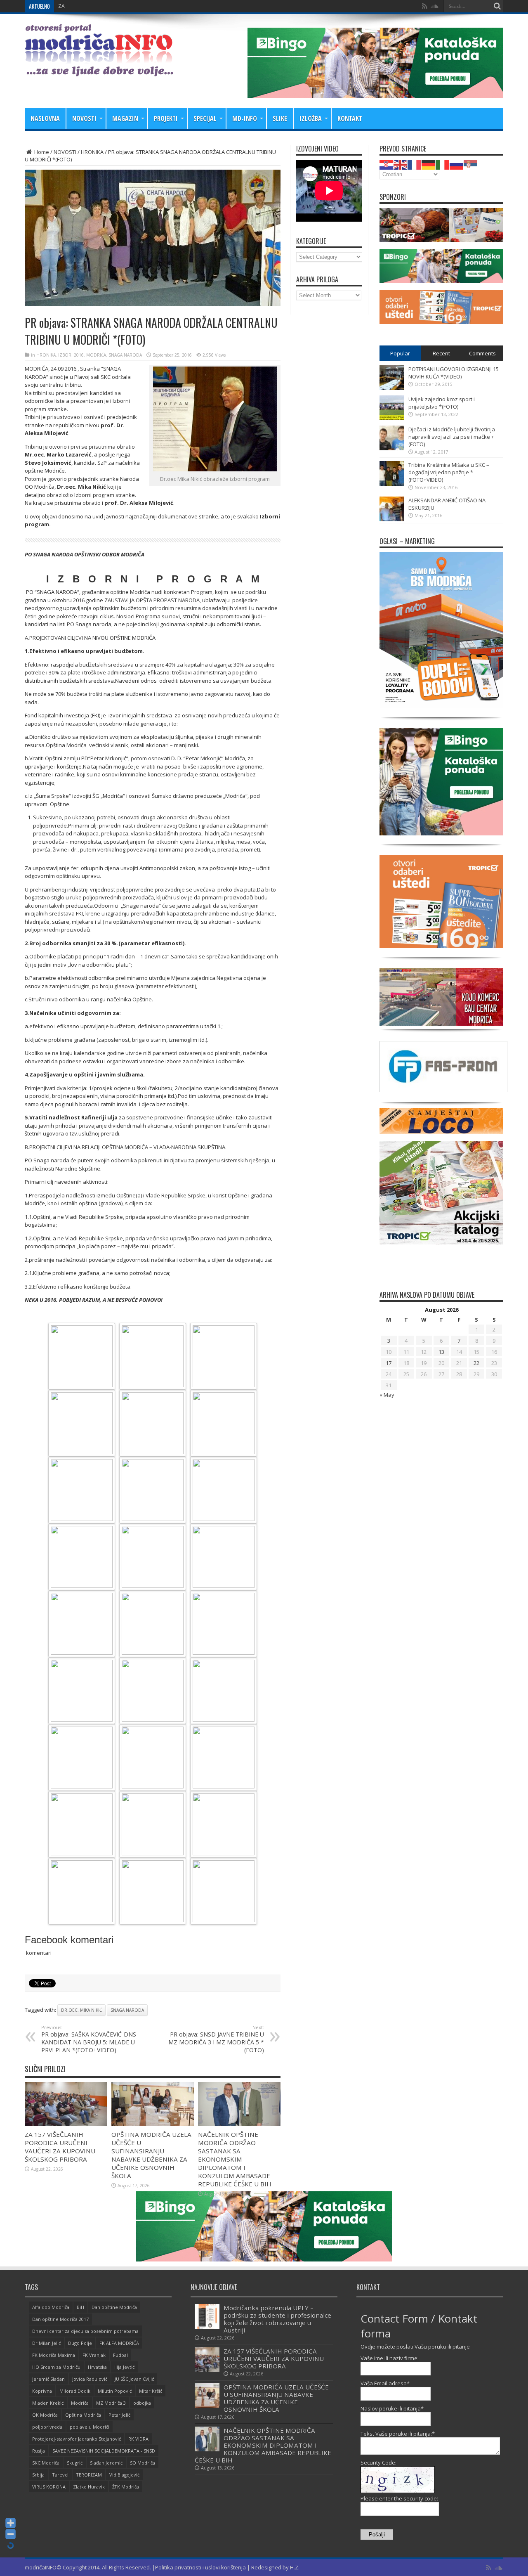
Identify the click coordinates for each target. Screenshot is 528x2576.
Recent (441, 353)
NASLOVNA (45, 118)
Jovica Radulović (90, 2379)
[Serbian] (471, 164)
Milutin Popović (115, 2391)
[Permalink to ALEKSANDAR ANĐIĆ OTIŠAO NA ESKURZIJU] (392, 519)
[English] (401, 164)
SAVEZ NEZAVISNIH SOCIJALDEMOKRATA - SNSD (104, 2451)
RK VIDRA (138, 2439)
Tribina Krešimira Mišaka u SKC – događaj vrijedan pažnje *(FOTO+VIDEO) (449, 472)
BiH (80, 2307)
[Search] (497, 6)
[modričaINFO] (99, 70)
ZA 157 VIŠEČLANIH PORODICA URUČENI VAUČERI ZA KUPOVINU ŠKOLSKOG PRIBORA (157, 6)
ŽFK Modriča (126, 2487)
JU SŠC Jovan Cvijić (134, 2379)
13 (441, 1352)
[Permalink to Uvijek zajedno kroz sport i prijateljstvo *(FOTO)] (392, 418)
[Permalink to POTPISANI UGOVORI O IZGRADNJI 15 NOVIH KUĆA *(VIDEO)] (392, 388)
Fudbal (120, 2355)
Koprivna (42, 2391)
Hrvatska (97, 2367)
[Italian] (443, 164)
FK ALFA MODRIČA (119, 2343)
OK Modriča (45, 2415)
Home (41, 152)
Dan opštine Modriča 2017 (60, 2319)
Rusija (39, 2451)
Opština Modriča (83, 2415)
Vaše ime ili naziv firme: (390, 2358)
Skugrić (75, 2463)
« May (387, 1395)
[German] (429, 164)
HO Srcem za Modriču (56, 2367)
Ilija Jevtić (124, 2367)
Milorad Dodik (75, 2391)
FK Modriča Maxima (54, 2355)
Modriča (80, 2403)
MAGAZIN (125, 118)
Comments (482, 353)
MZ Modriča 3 (111, 2403)
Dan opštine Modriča (114, 2307)
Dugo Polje (80, 2343)
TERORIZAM (89, 2475)
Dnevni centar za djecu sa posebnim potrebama (85, 2331)
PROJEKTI (166, 118)
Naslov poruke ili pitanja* (392, 2408)
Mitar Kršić (151, 2391)
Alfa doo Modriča (51, 2307)
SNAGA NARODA (125, 355)
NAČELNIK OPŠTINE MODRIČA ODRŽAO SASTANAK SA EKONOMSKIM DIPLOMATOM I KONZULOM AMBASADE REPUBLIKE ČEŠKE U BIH (235, 2159)
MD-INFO (245, 118)
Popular (400, 353)
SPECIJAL (205, 118)
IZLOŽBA (311, 118)
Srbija (38, 2475)
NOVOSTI (84, 118)
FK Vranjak (94, 2355)
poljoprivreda (47, 2427)
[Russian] (457, 164)
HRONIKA (92, 152)
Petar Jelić (119, 2415)
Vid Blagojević (124, 2475)
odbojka (142, 2403)
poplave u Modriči (90, 2427)
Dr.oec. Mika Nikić (81, 2010)
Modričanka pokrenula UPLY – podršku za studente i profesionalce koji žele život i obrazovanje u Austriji (277, 2319)
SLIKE (280, 118)
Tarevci (60, 2475)
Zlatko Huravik (89, 2487)
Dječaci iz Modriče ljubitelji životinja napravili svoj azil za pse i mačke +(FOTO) (452, 437)
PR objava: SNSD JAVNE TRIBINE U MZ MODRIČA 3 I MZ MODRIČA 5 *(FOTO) (216, 2039)
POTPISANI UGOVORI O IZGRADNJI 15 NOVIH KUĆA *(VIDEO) (454, 373)
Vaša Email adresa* (385, 2383)
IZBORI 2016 (71, 355)
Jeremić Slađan (48, 2379)
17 (389, 1363)
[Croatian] (387, 164)
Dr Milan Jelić (46, 2343)
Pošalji (377, 2535)
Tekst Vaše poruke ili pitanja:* (398, 2434)
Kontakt (350, 118)
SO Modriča (143, 2463)
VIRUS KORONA (49, 2487)
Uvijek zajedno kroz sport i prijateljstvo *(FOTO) (442, 403)
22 (476, 1363)
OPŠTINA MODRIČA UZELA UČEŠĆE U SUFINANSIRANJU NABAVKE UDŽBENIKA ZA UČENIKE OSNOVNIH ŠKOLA (151, 2155)
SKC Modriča (46, 2463)
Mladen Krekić (48, 2403)
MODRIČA (96, 355)
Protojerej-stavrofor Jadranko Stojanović (77, 2439)
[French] (415, 164)
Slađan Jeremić (106, 2463)
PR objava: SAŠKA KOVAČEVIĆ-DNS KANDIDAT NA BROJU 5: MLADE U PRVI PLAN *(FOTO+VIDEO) (89, 2039)
